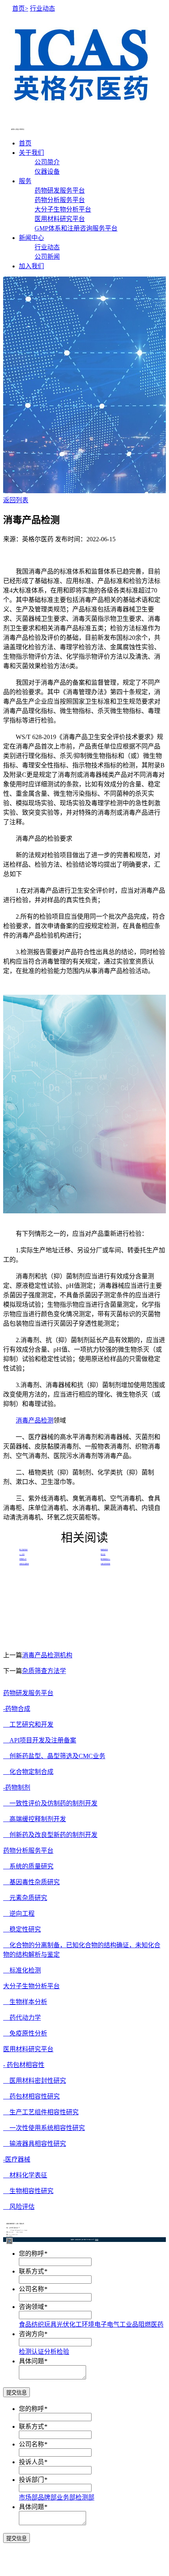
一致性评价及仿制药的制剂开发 (50, 1803)
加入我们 (31, 266)
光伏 (63, 2324)
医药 (157, 2324)
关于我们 (31, 153)
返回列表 (16, 500)
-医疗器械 (17, 2159)
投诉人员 (31, 2462)
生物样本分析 (25, 2002)
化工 (75, 2324)
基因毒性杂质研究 (31, 1882)
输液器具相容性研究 (35, 2144)
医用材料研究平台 (60, 219)
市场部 (28, 2497)
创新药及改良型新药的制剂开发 (50, 1835)
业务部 (66, 2497)
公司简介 (47, 162)
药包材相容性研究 (31, 2096)
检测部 (85, 2497)
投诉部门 (31, 2480)
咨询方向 (31, 2334)
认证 (38, 2352)
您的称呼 (31, 2254)
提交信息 (17, 2393)
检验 (63, 2352)
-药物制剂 (17, 1788)
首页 (25, 143)
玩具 (50, 2324)
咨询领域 (31, 2307)
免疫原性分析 (25, 2033)
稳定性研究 (22, 1929)
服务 (25, 181)
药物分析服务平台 (60, 200)
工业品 (129, 2324)
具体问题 (31, 2361)
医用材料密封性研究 (35, 2081)
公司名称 (31, 2289)
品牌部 (47, 2497)
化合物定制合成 (28, 1772)
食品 (25, 2324)
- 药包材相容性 (24, 2065)
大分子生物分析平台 (63, 209)
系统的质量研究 (28, 1866)
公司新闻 (47, 257)
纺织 (38, 2324)
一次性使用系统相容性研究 (44, 2128)
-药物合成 (17, 1709)
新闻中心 (31, 238)
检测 (25, 2352)
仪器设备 (47, 172)
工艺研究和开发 (28, 1724)
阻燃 (145, 2324)
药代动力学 (22, 2018)
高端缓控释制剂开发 (35, 1819)
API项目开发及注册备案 (40, 1740)
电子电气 (107, 2324)
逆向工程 (19, 1914)
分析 (50, 2352)
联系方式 (31, 2271)
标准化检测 (22, 1970)
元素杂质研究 (25, 1898)
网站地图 (97, 2240)
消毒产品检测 (35, 1420)
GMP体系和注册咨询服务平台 (76, 228)
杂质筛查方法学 (44, 1671)
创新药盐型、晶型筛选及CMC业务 (54, 1756)
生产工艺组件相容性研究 (41, 2112)
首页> (20, 8)
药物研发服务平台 (60, 190)
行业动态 (47, 247)
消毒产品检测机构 (47, 1655)
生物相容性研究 (28, 2191)
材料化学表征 (25, 2175)
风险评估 (19, 2207)
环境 (88, 2324)
